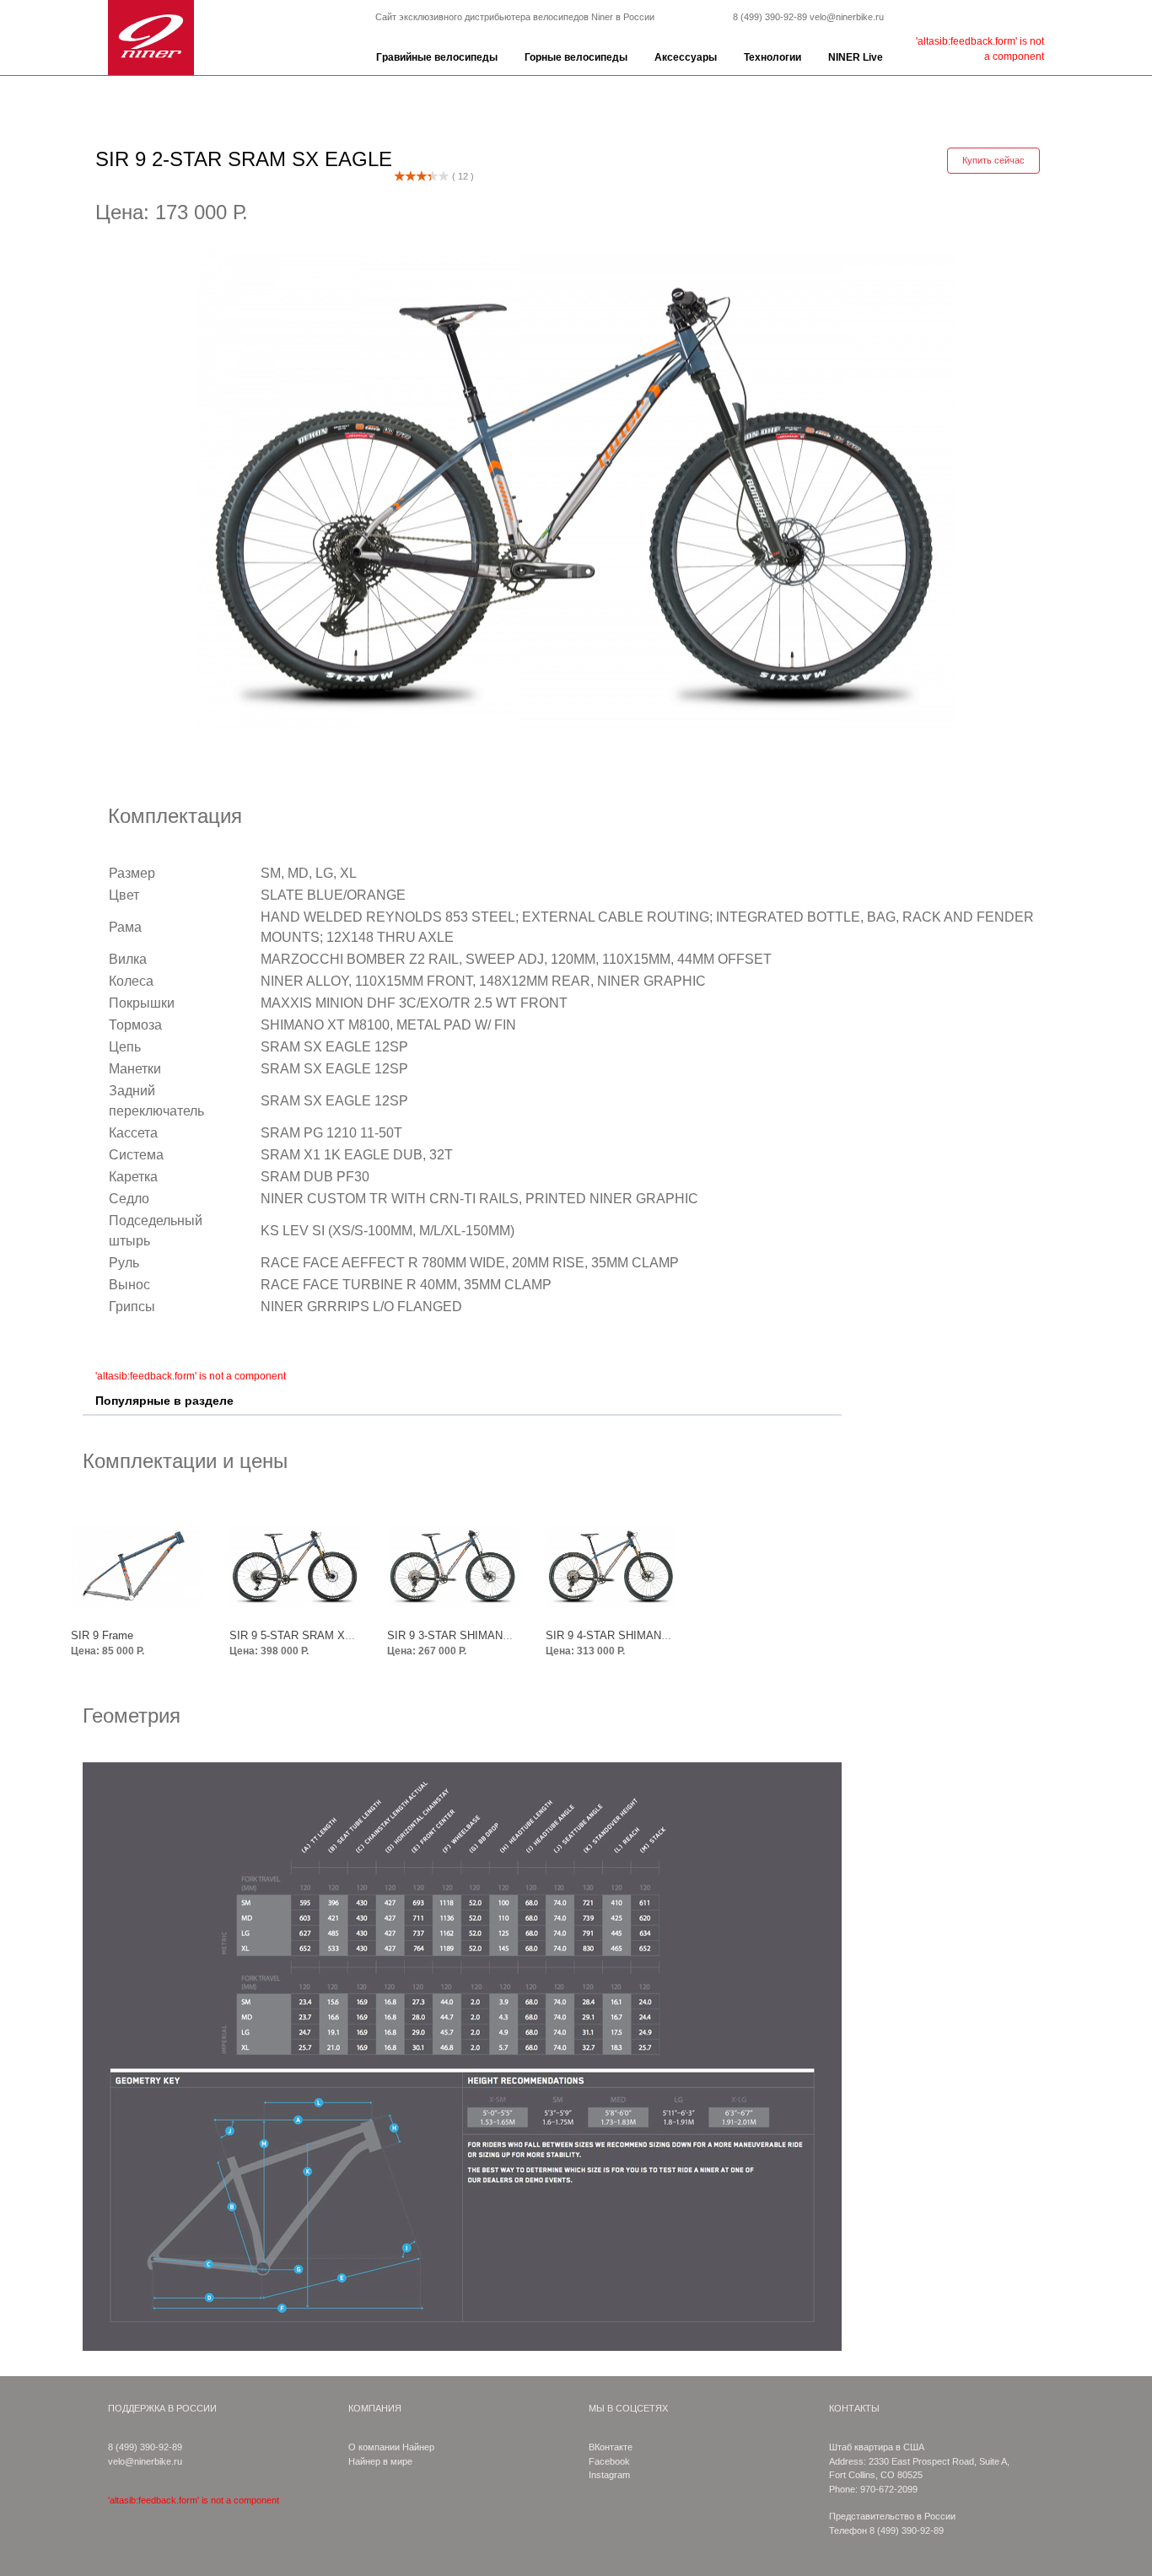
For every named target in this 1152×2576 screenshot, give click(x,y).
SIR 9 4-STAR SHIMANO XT (616, 1635)
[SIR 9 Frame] (137, 1566)
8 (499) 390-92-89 (770, 17)
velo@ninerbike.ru (847, 17)
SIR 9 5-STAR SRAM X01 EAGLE (313, 1635)
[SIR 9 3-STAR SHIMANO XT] (453, 1566)
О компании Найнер (391, 2447)
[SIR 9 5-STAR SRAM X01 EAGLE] (295, 1566)
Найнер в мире (380, 2461)
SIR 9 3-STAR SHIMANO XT (458, 1635)
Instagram (609, 2475)
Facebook (609, 2461)
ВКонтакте (611, 2447)
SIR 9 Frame (102, 1635)
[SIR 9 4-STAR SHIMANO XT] (611, 1566)
